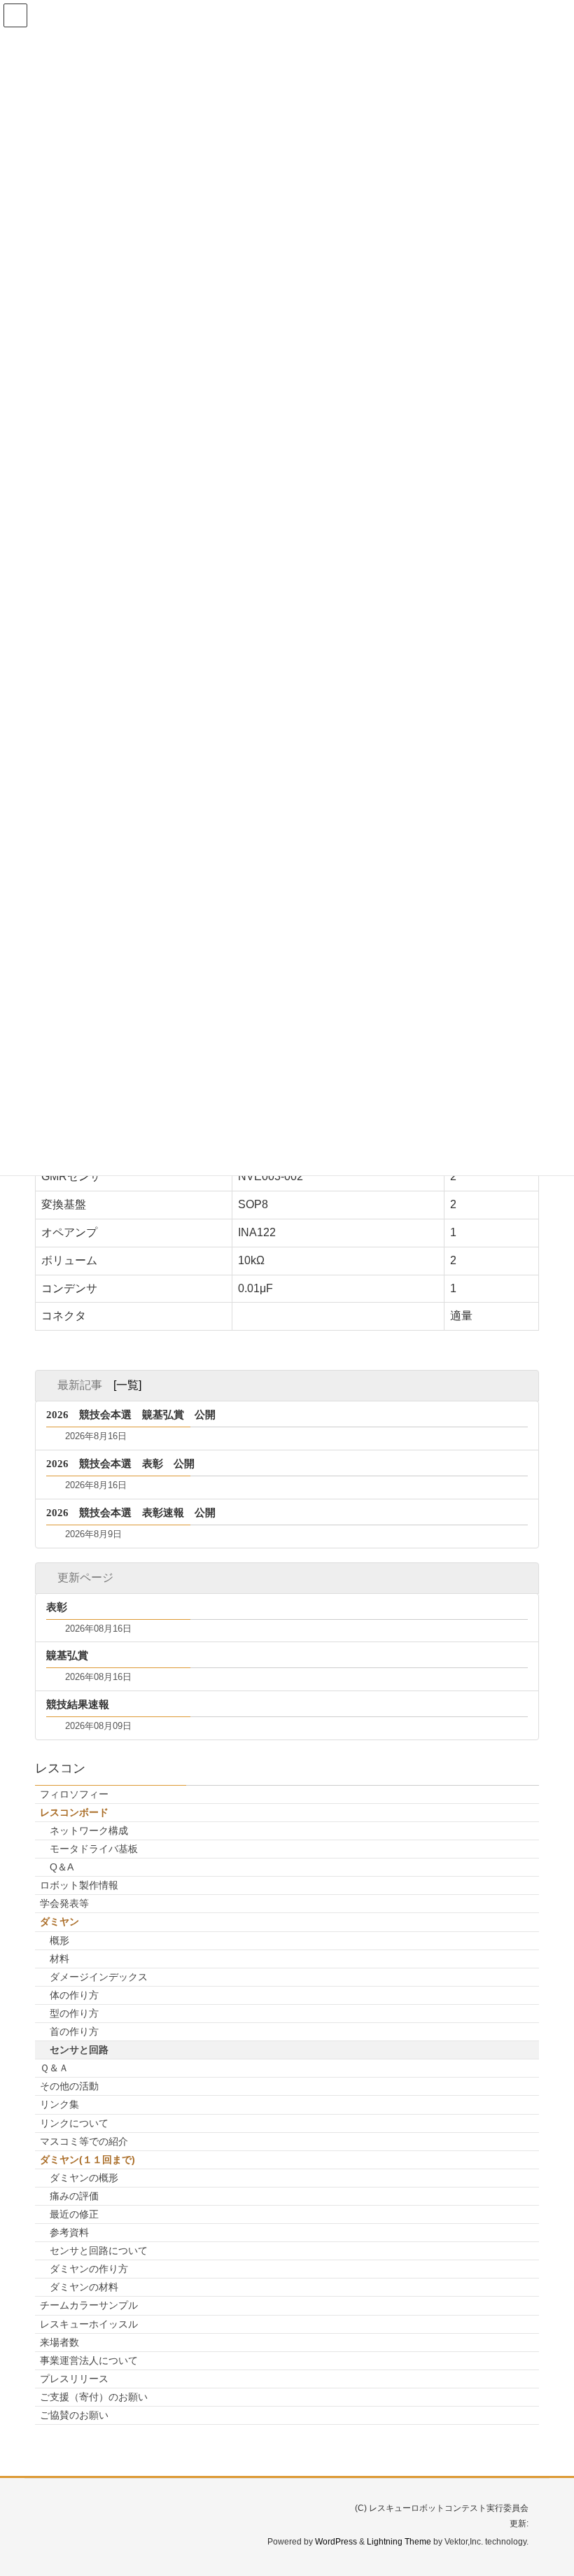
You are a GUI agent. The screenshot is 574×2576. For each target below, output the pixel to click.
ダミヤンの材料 (84, 2287)
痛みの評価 (74, 2196)
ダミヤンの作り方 (89, 2269)
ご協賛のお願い (74, 2415)
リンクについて (74, 2123)
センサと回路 (79, 2050)
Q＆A (62, 1867)
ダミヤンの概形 (84, 2178)
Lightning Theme (399, 2542)
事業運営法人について (89, 2360)
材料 (59, 1959)
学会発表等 (64, 1903)
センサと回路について (99, 2250)
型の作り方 (74, 2013)
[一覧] (127, 1385)
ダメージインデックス (99, 1977)
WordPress (336, 2542)
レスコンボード (74, 1812)
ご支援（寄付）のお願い (94, 2397)
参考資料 (69, 2232)
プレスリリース (74, 2379)
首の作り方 (74, 2031)
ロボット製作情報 (79, 1885)
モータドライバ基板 (94, 1849)
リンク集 (59, 2104)
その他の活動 (69, 2086)
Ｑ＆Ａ (54, 2068)
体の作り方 (74, 1995)
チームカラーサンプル (89, 2305)
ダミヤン (59, 1921)
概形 (59, 1940)
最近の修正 (74, 2214)
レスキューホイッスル (89, 2324)
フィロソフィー (74, 1794)
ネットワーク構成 (89, 1830)
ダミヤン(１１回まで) (87, 2159)
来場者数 (59, 2342)
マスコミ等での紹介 (84, 2141)
